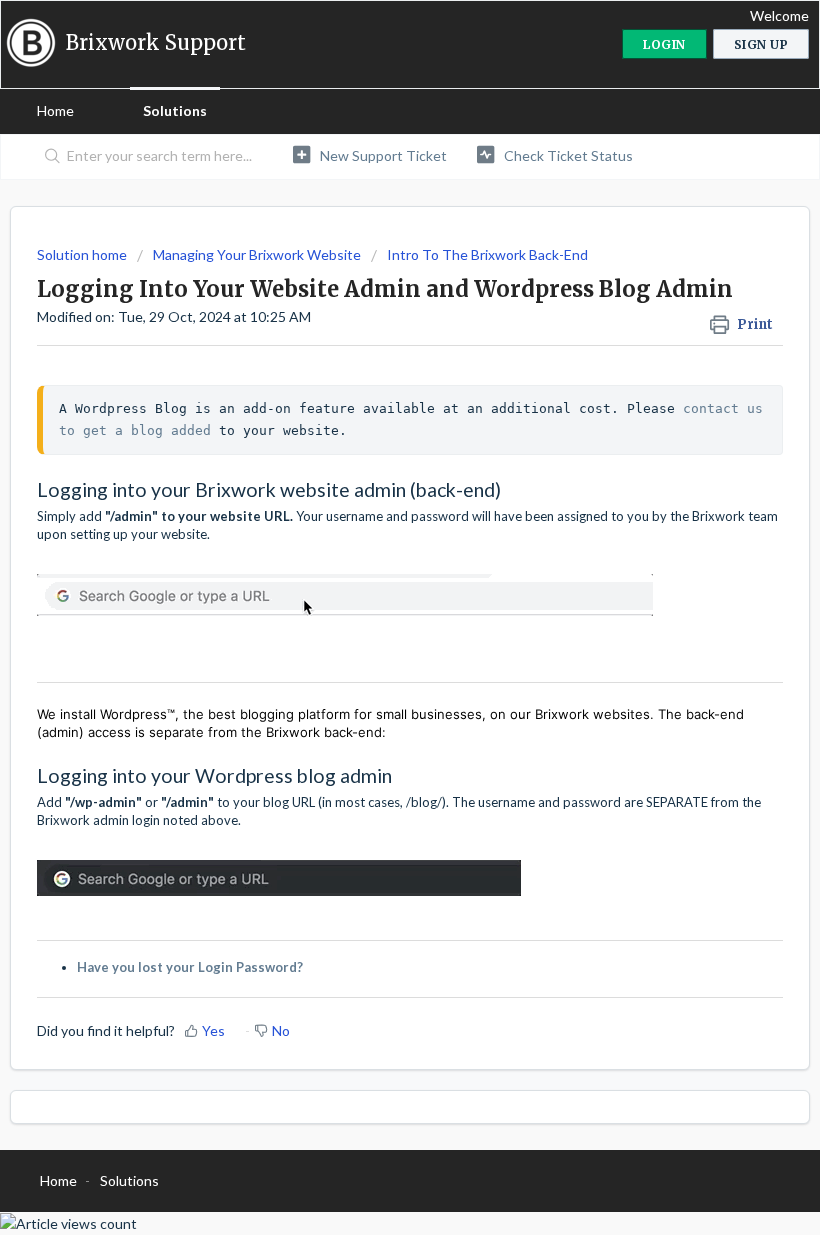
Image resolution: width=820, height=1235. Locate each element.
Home (55, 110)
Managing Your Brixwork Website (257, 254)
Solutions (175, 110)
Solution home (83, 254)
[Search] (48, 157)
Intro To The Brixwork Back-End (487, 254)
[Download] (373, 607)
